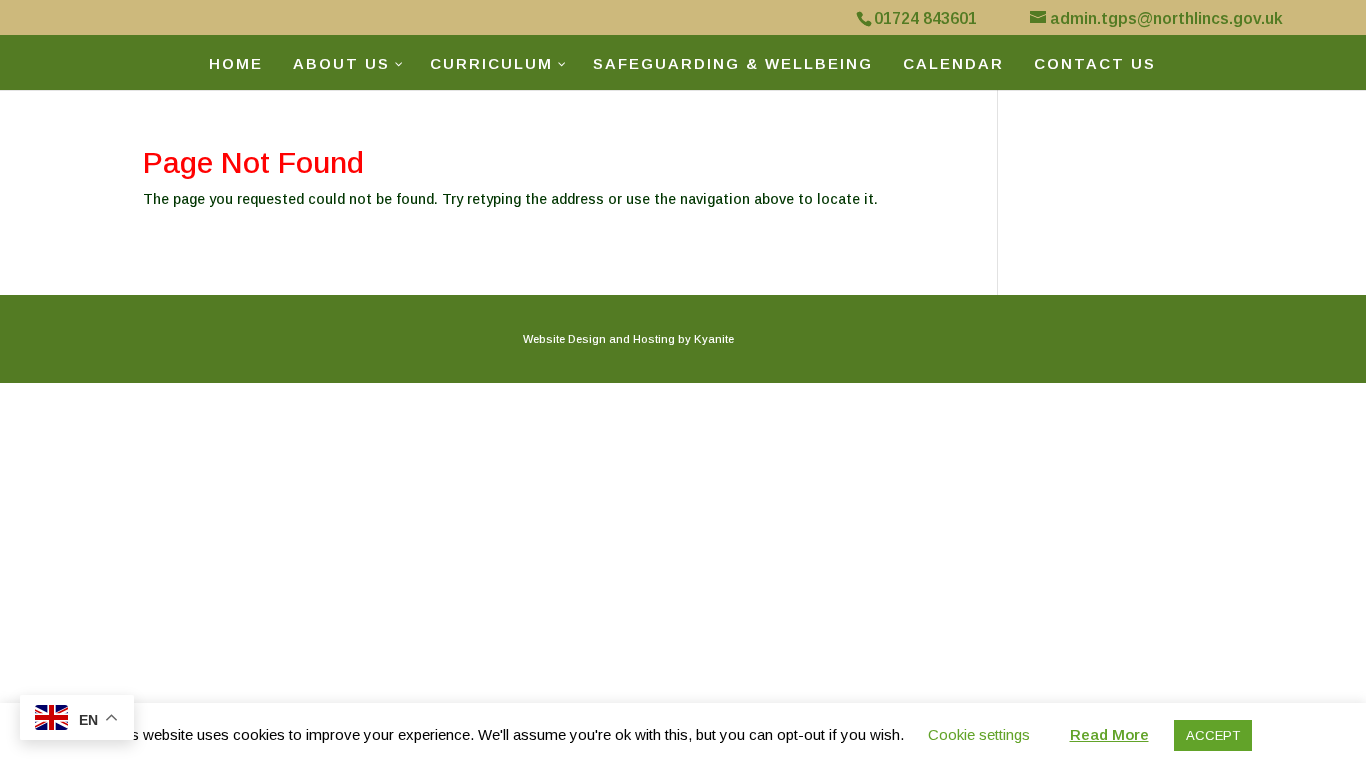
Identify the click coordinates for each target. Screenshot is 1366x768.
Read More (1109, 734)
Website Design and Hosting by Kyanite (628, 339)
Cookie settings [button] (979, 734)
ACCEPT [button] (1213, 735)
